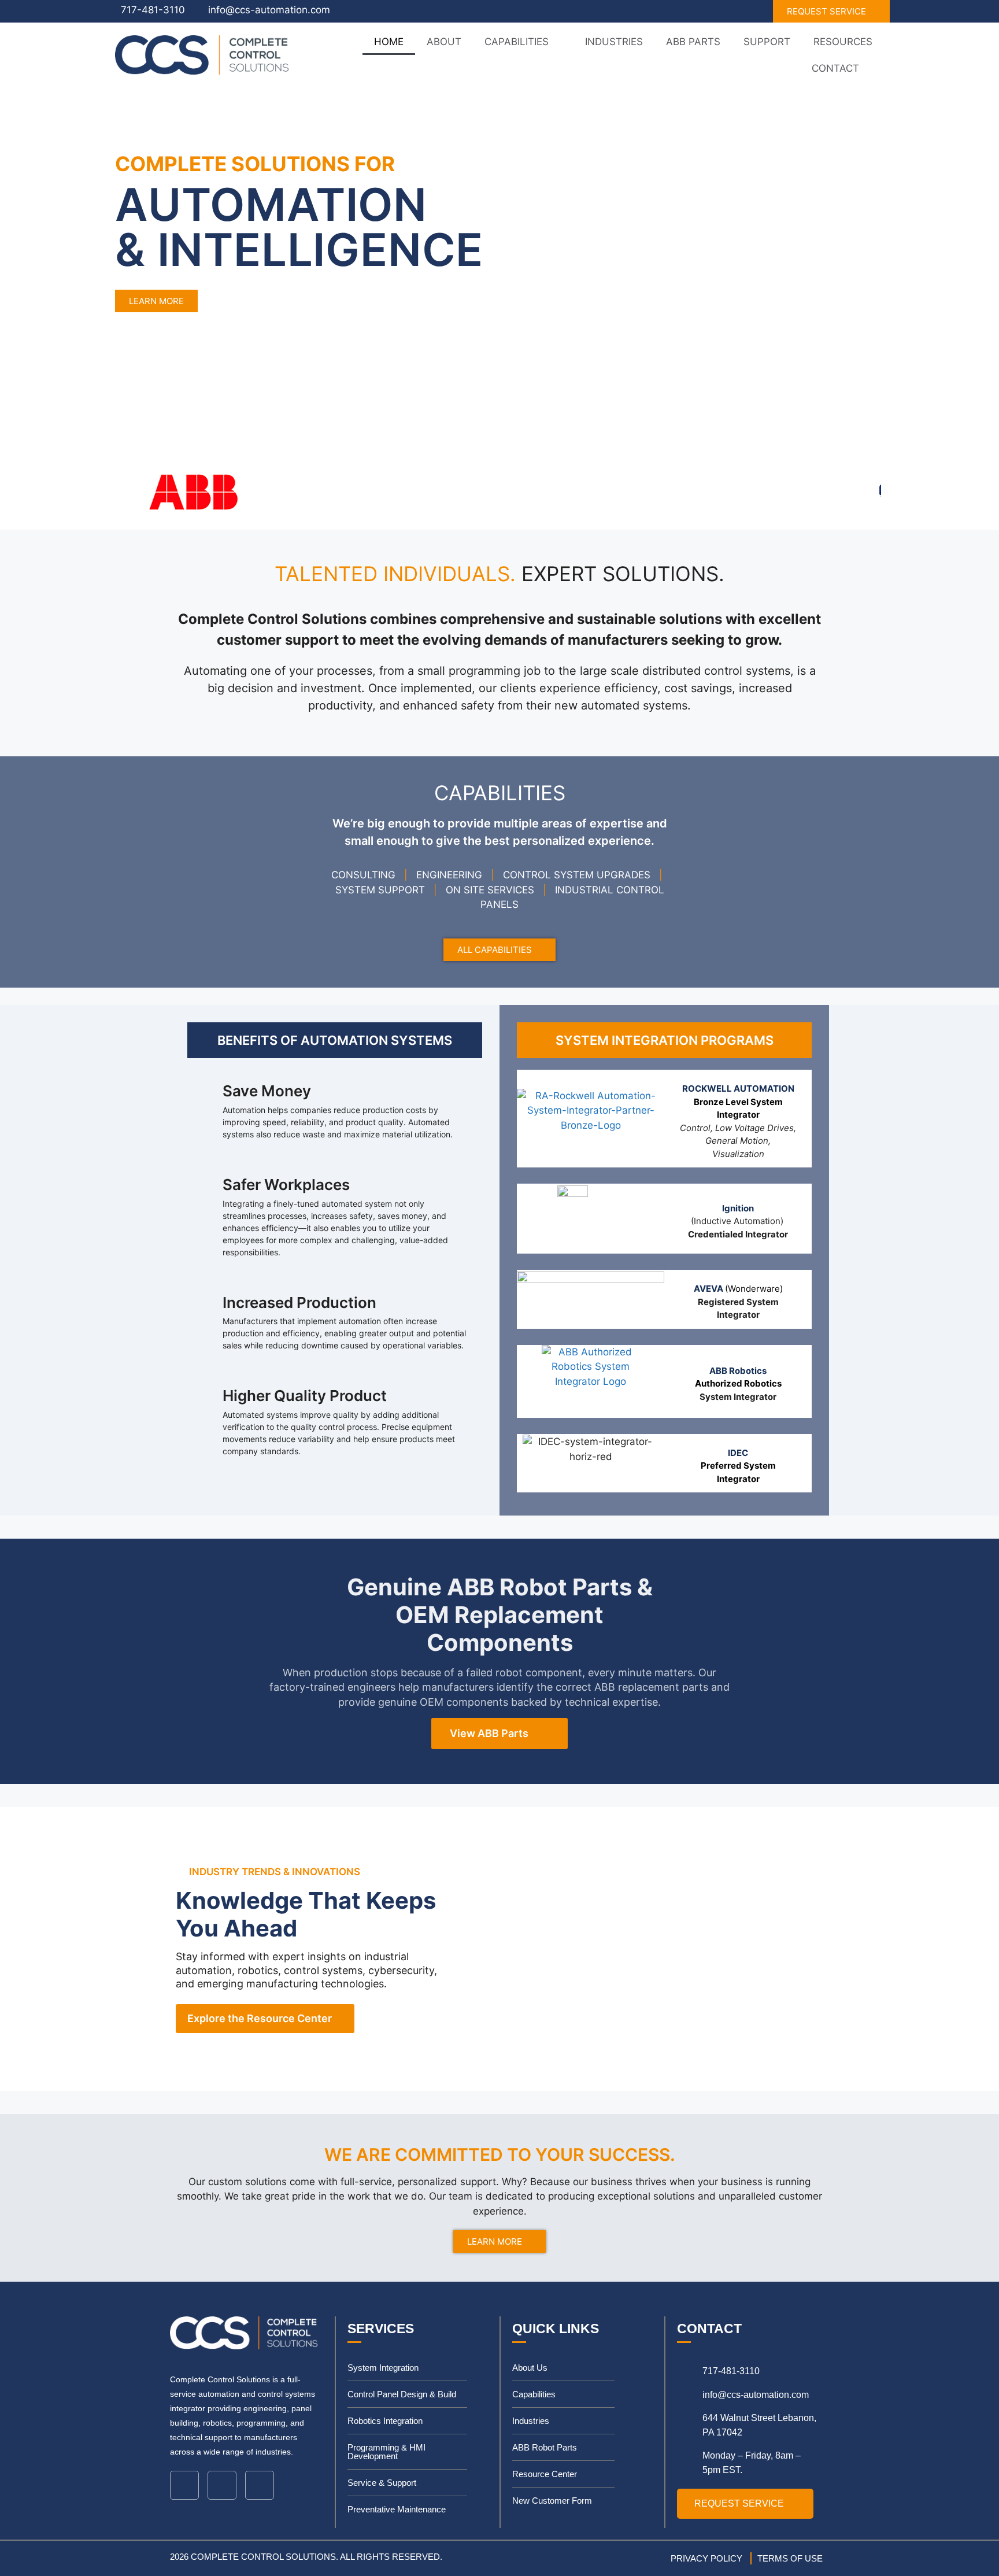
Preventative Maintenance (397, 2509)
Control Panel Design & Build (402, 2394)
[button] (11, 238)
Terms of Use (790, 2558)
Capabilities (517, 42)
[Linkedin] (184, 2485)
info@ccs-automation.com (269, 10)
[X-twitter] (260, 2485)
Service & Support (382, 2483)
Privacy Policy (706, 2558)
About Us (530, 2368)
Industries (614, 42)
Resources (843, 42)
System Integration (383, 2368)
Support (767, 42)
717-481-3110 (153, 10)
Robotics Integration (385, 2421)
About (444, 42)
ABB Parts (693, 42)
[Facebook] (222, 2485)
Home (389, 42)
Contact (835, 68)
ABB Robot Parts (545, 2447)
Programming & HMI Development (386, 2452)
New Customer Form (552, 2501)
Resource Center (545, 2474)
